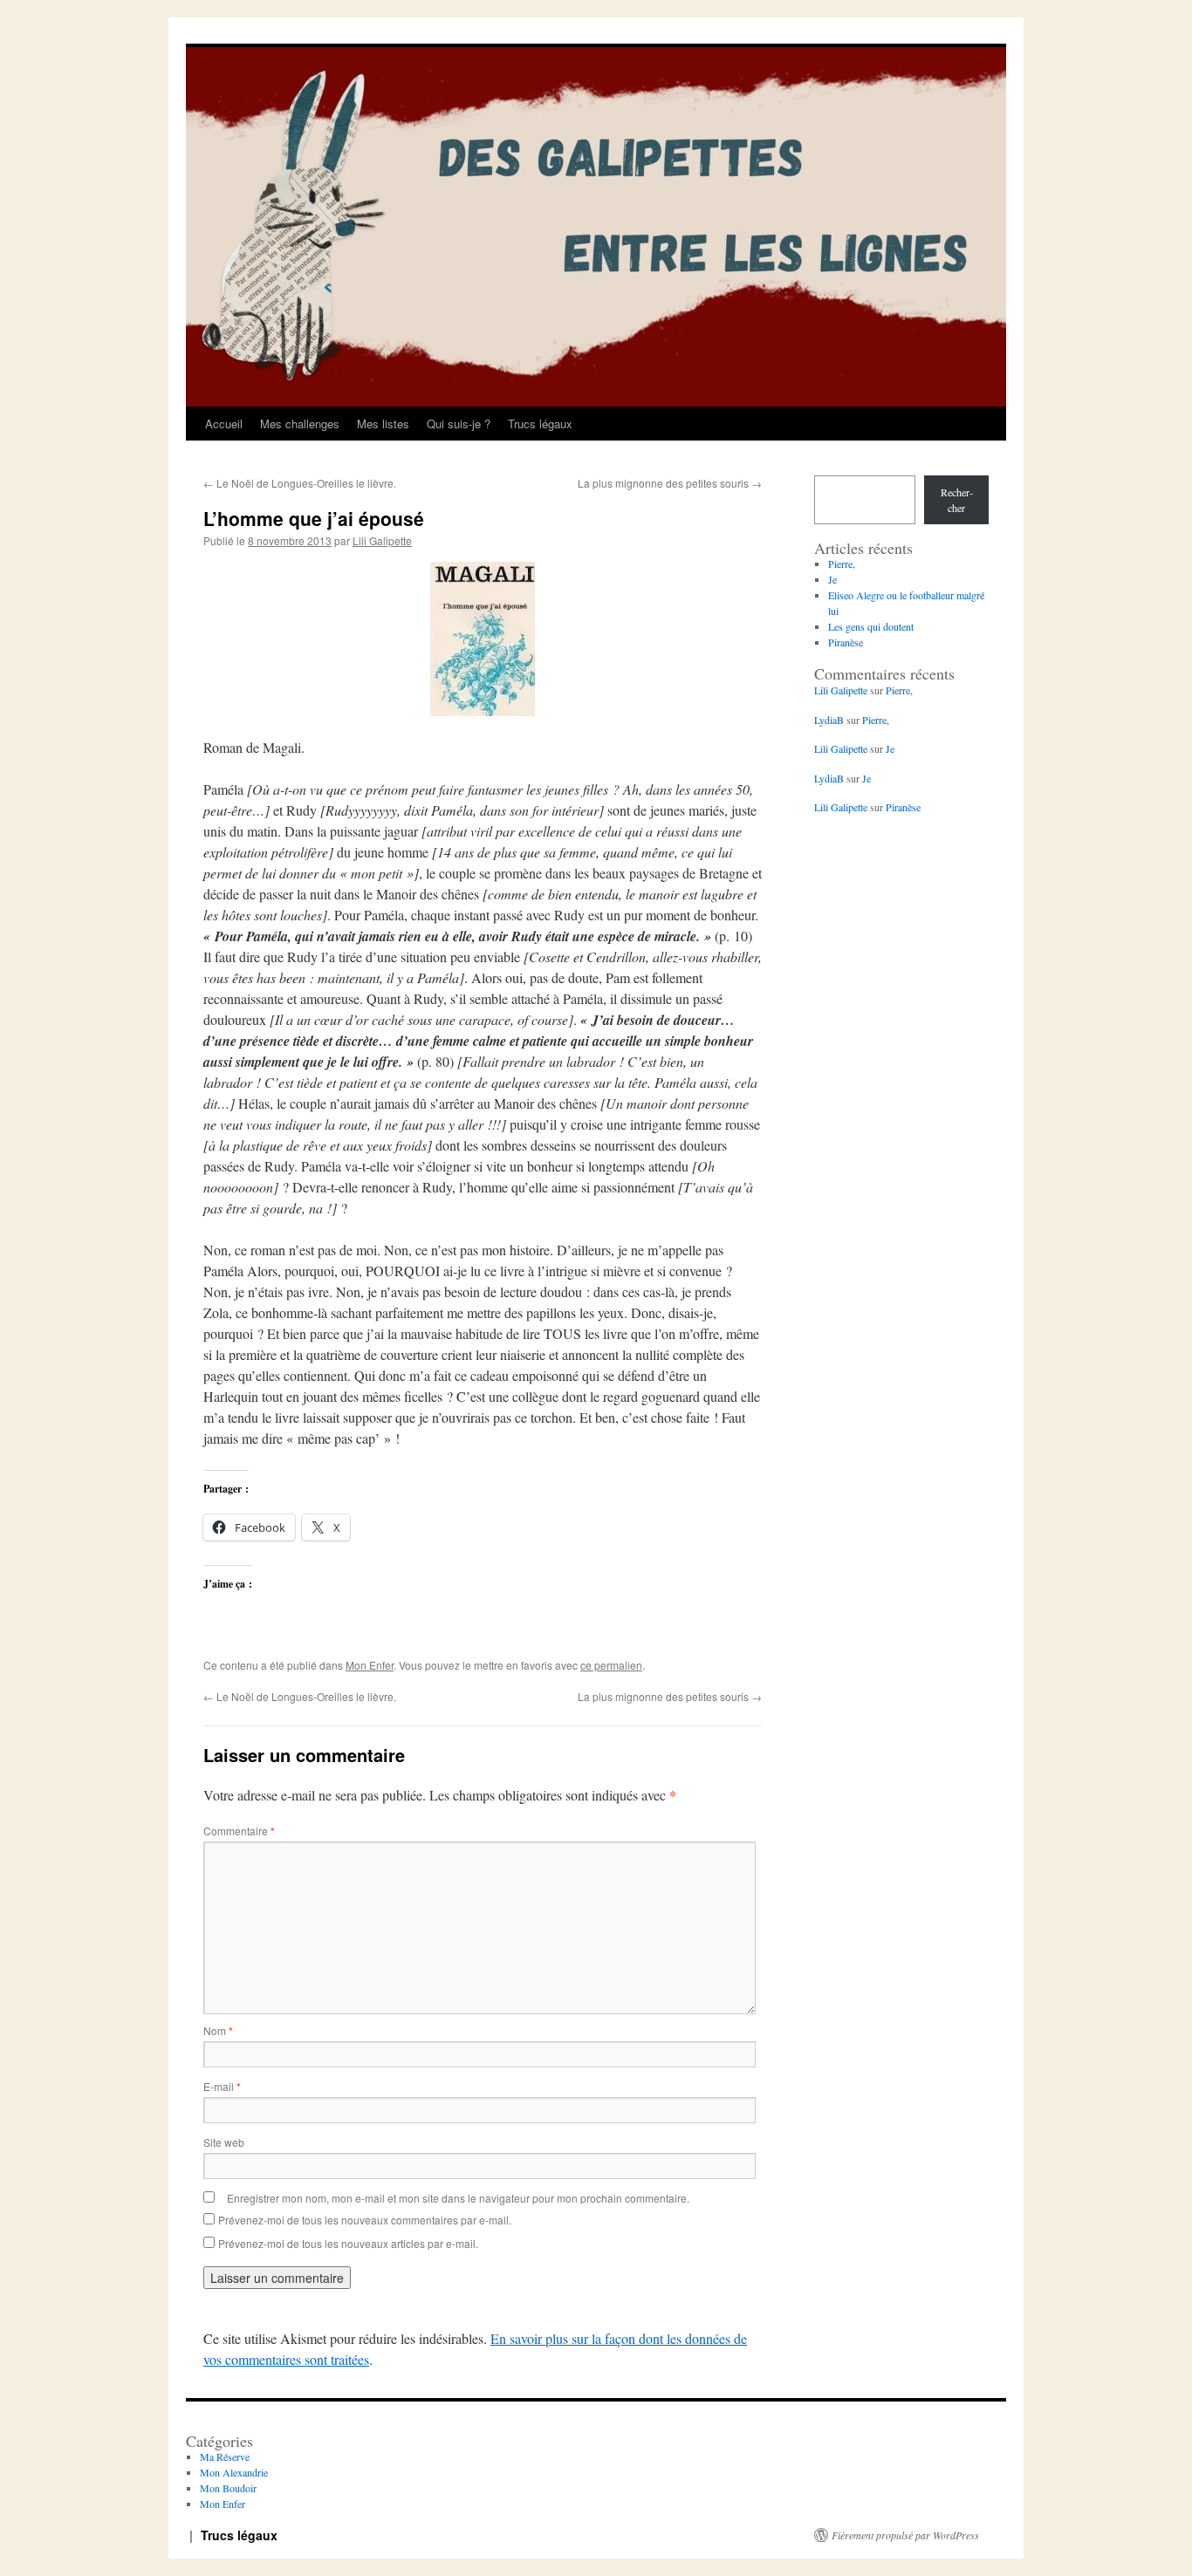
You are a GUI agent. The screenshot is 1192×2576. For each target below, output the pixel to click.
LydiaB (829, 720)
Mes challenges (300, 424)
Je (832, 579)
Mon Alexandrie (234, 2472)
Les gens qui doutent (871, 626)
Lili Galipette (382, 540)
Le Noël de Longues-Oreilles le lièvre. (300, 483)
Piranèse (846, 642)
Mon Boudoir (228, 2488)
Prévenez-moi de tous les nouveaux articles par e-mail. (348, 2243)
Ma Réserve (225, 2456)
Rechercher (957, 500)
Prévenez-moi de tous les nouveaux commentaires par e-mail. (365, 2220)
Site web (224, 2142)
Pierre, (842, 564)
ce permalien (611, 1665)
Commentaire (239, 1831)
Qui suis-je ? (459, 424)
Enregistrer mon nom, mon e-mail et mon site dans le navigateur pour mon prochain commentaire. (458, 2198)
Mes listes (383, 424)
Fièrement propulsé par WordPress (905, 2535)
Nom (218, 2030)
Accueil (224, 424)
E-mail (222, 2086)
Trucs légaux (540, 424)
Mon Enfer (370, 1665)
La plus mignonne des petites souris (670, 483)
